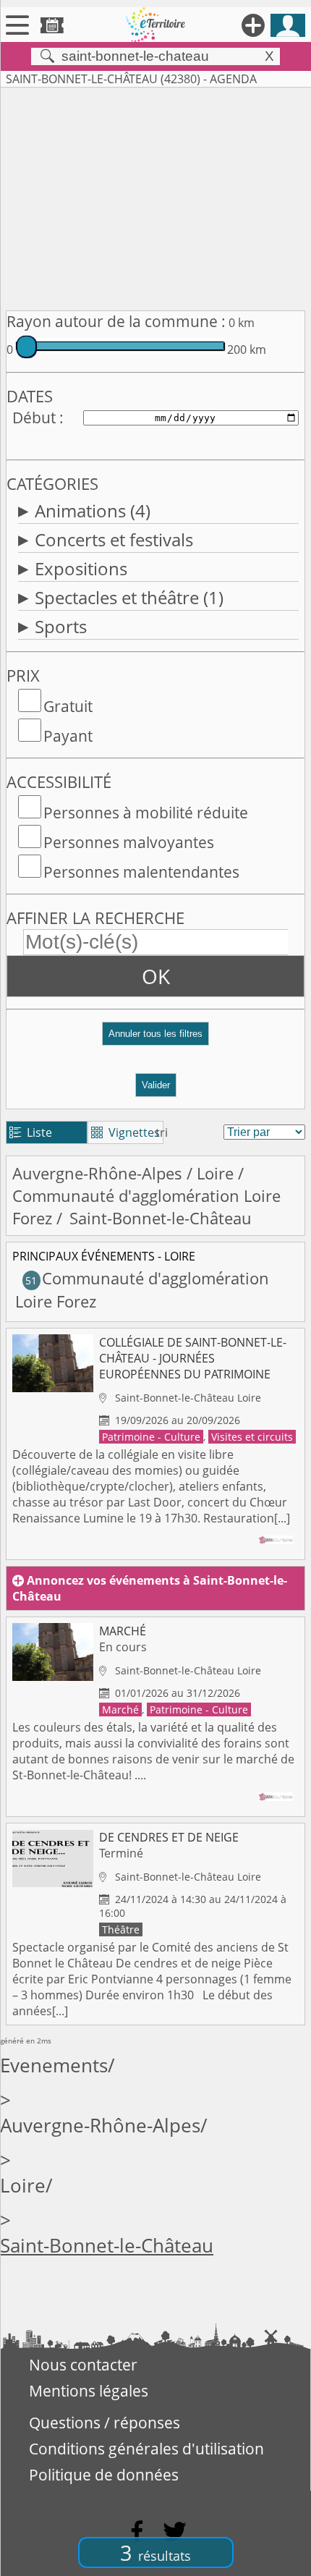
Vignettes (125, 1132)
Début (34, 418)
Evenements (54, 2066)
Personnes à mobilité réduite (146, 813)
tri (162, 1132)
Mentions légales (89, 2391)
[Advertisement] (155, 196)
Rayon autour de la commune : (116, 321)
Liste (31, 1132)
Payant (68, 736)
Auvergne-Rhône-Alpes (97, 1173)
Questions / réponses (105, 2423)
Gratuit (68, 706)
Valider (156, 1085)
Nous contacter (83, 2365)
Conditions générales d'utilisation (146, 2449)
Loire (215, 1173)
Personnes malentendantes (141, 872)
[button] (155, 1039)
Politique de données (104, 2475)
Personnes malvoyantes (129, 842)
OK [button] (156, 976)
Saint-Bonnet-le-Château (107, 2246)
